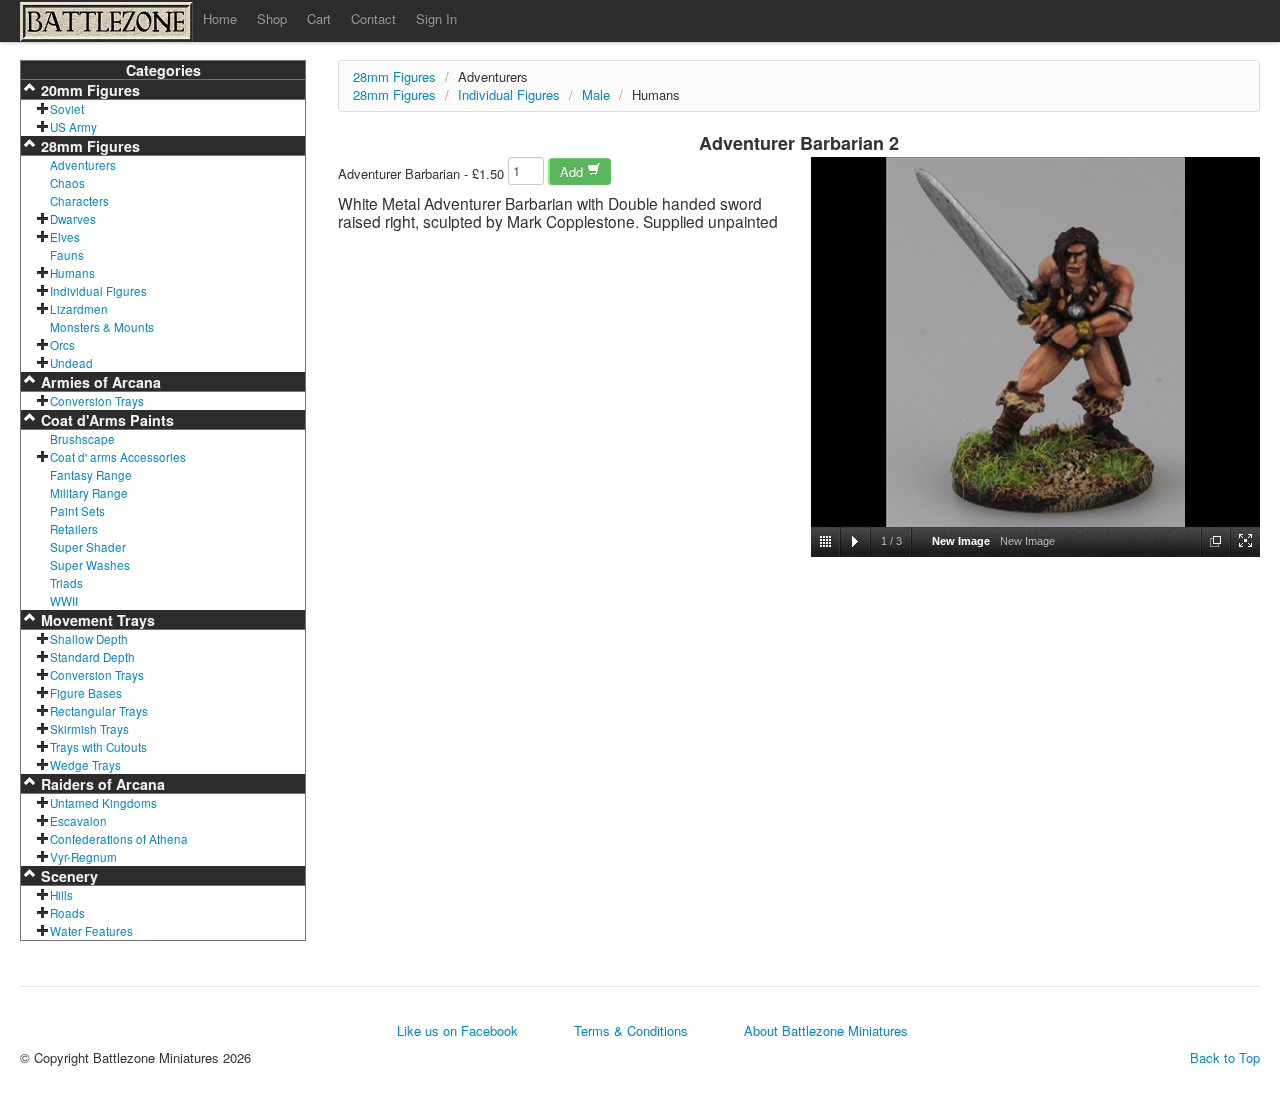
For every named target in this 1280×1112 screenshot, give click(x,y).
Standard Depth (92, 657)
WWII (64, 601)
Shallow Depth (89, 639)
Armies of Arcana (99, 382)
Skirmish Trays (89, 729)
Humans (72, 273)
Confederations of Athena (119, 839)
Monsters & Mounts (102, 327)
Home (220, 18)
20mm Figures (88, 90)
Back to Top (1225, 1058)
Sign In (436, 18)
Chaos (67, 183)
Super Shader (88, 547)
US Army (73, 127)
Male (596, 94)
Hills (61, 895)
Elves (65, 237)
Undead (71, 363)
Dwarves (73, 219)
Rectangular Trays (99, 711)
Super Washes (90, 565)
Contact (373, 18)
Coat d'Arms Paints (105, 420)
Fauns (67, 255)
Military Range (89, 493)
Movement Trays (96, 620)
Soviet (67, 109)
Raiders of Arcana (101, 784)
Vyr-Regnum (83, 857)
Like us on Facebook (457, 1030)
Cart (319, 18)
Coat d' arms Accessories (118, 457)
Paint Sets (77, 511)
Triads (66, 583)
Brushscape (82, 439)
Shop (272, 18)
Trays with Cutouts (98, 747)
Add (573, 171)
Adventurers (83, 165)
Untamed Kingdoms (103, 803)
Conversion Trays (97, 401)
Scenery (67, 876)
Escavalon (78, 821)
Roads (67, 913)
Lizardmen (79, 309)
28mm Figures (88, 146)
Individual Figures (98, 291)
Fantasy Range (91, 475)
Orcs (62, 345)
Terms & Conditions (631, 1030)
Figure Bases (86, 693)
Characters (79, 201)
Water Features (91, 931)
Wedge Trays (85, 765)
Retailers (74, 529)
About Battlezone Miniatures (826, 1030)
